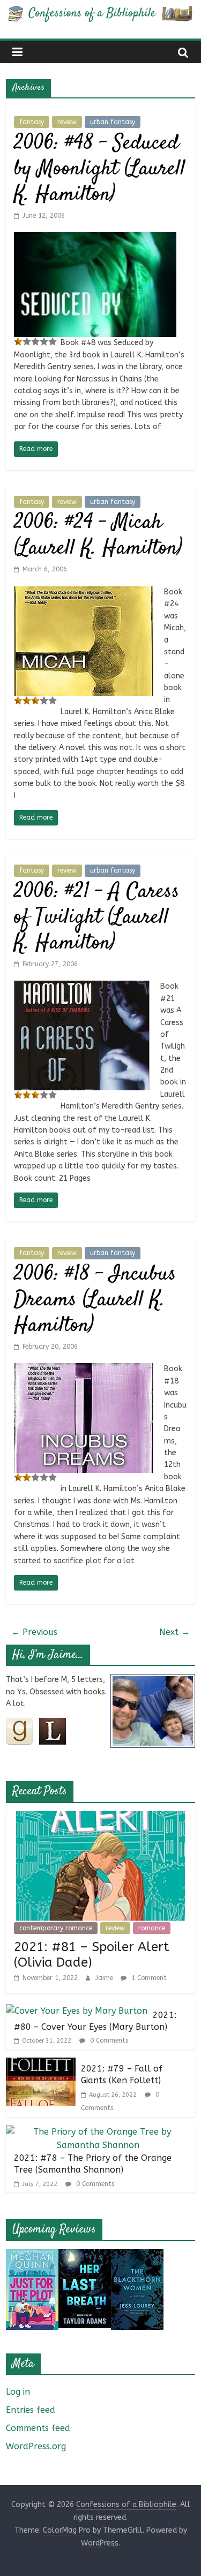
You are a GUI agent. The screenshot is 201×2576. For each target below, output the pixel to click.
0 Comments (108, 2040)
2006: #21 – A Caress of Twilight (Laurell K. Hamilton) (97, 918)
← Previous (34, 1632)
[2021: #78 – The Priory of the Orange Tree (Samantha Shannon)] (98, 2132)
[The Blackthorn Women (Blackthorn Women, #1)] (137, 2256)
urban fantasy (113, 122)
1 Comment (148, 1978)
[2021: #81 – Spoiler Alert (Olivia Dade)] (100, 1818)
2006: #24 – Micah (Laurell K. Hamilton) (98, 536)
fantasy (32, 122)
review (67, 122)
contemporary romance (56, 1928)
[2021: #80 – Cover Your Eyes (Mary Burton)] (77, 2011)
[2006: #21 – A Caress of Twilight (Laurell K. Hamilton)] (82, 987)
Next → (174, 1632)
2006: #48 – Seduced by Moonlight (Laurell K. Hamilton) (100, 169)
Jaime (105, 1978)
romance (152, 1928)
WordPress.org (36, 2446)
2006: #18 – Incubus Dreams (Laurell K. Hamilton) (95, 1300)
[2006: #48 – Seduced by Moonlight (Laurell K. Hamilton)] (95, 239)
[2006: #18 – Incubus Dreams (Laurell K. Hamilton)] (84, 1370)
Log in (18, 2392)
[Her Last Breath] (85, 2256)
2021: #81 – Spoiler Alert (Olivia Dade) (92, 1955)
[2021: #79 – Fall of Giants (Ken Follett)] (41, 2064)
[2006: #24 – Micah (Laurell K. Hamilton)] (84, 593)
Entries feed (31, 2410)
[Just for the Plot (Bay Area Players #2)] (32, 2256)
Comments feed (38, 2428)
